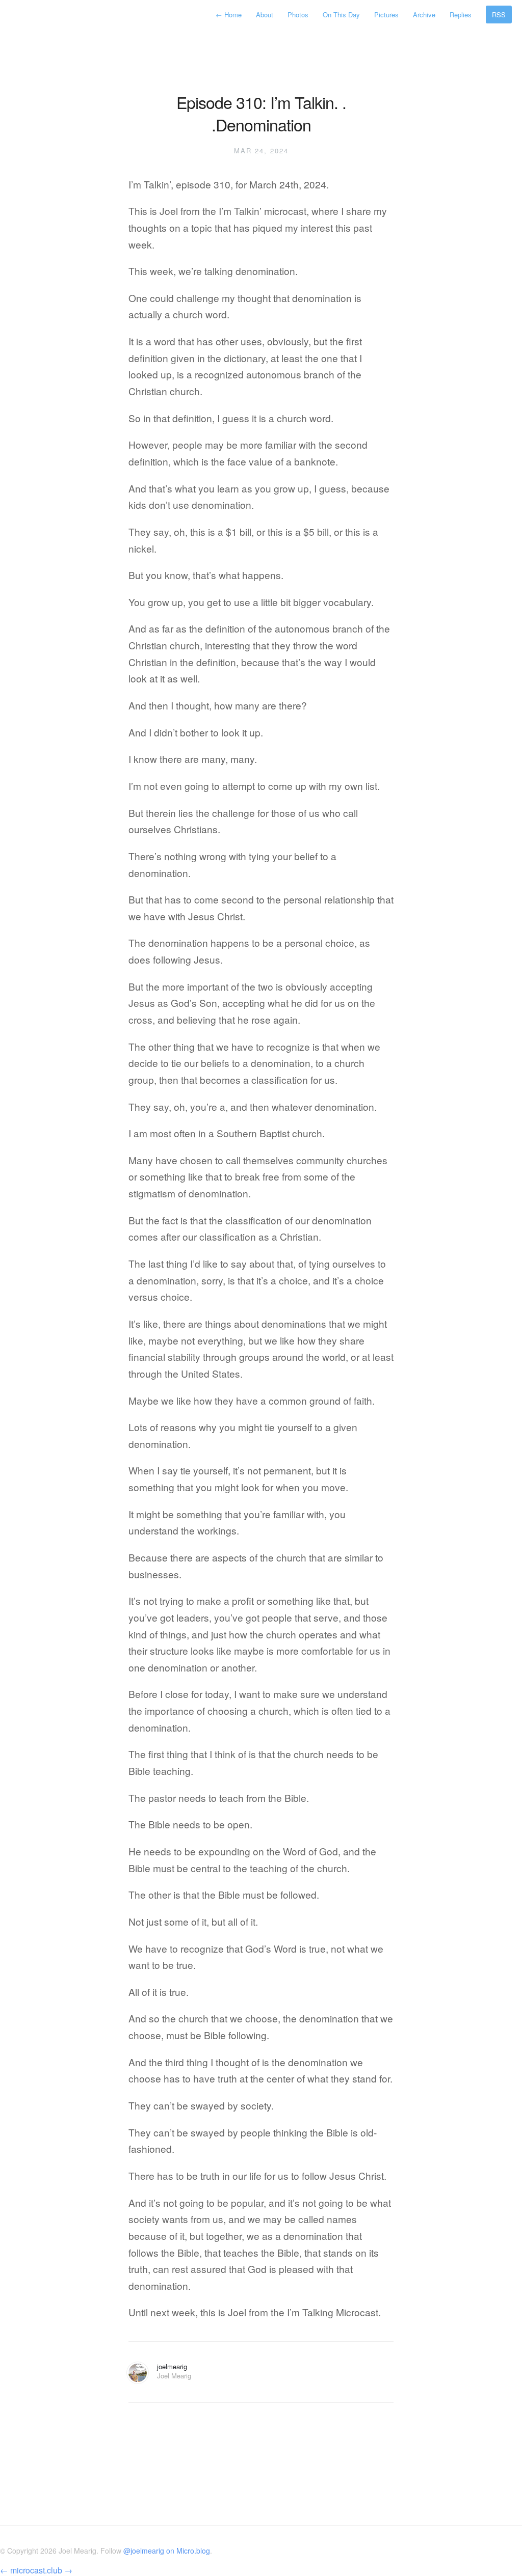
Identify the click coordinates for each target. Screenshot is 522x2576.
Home (230, 15)
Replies (461, 15)
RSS (499, 15)
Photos (298, 15)
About (265, 15)
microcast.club (36, 2570)
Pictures (386, 15)
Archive (424, 15)
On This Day (341, 15)
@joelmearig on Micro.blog (167, 2551)
